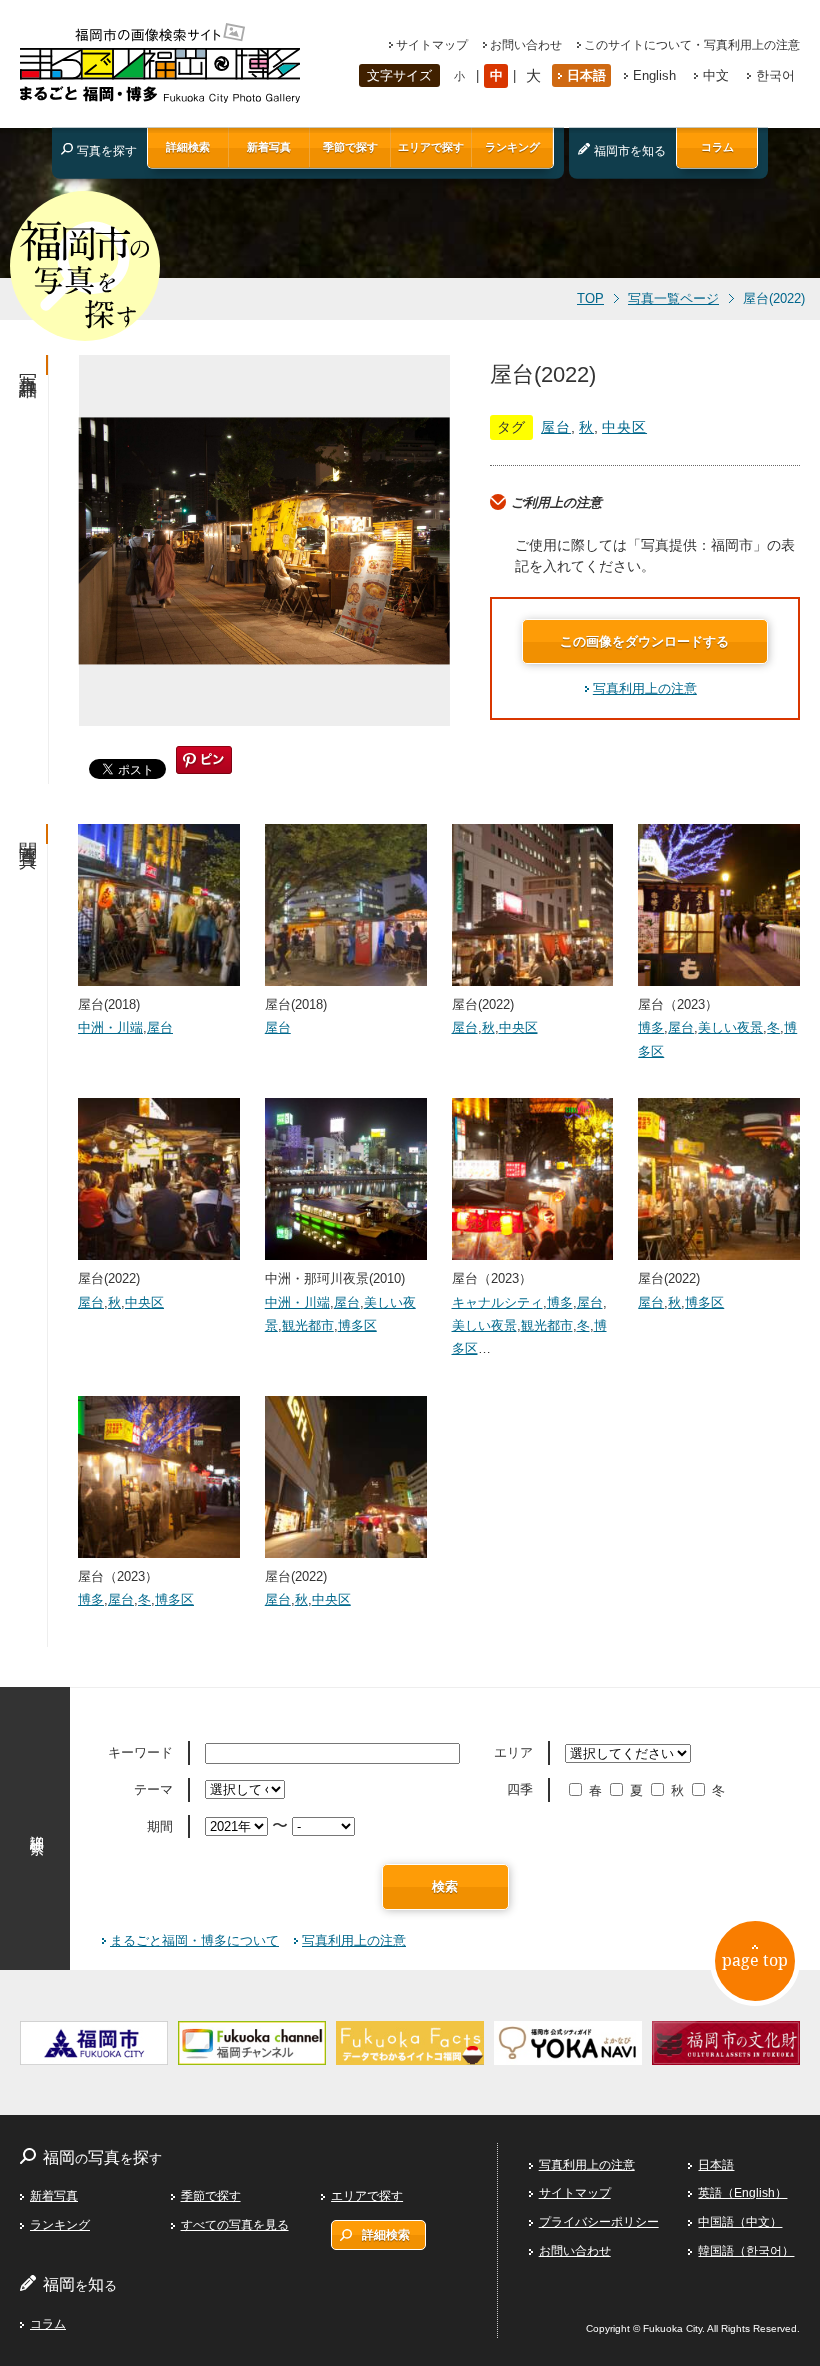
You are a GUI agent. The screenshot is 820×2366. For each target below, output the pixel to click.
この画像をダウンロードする (644, 641)
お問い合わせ (526, 45)
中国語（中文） (740, 2222)
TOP (590, 299)
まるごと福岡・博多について (194, 1940)
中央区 (624, 427)
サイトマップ (432, 45)
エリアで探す (431, 147)
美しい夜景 (730, 1027)
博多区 (357, 1325)
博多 (651, 1027)
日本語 (586, 75)
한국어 (775, 75)
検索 (445, 1886)
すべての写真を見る (235, 2225)
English (654, 75)
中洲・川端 (110, 1027)
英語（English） (742, 2193)
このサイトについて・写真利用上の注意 (692, 45)
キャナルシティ (497, 1302)
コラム (717, 147)
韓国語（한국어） (746, 2251)
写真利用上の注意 (645, 688)
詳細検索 (188, 147)
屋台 (556, 427)
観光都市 (308, 1325)
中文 (716, 75)
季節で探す (350, 147)
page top (755, 1960)
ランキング (512, 147)
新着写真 (269, 147)
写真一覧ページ (673, 299)
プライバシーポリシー (599, 2222)
